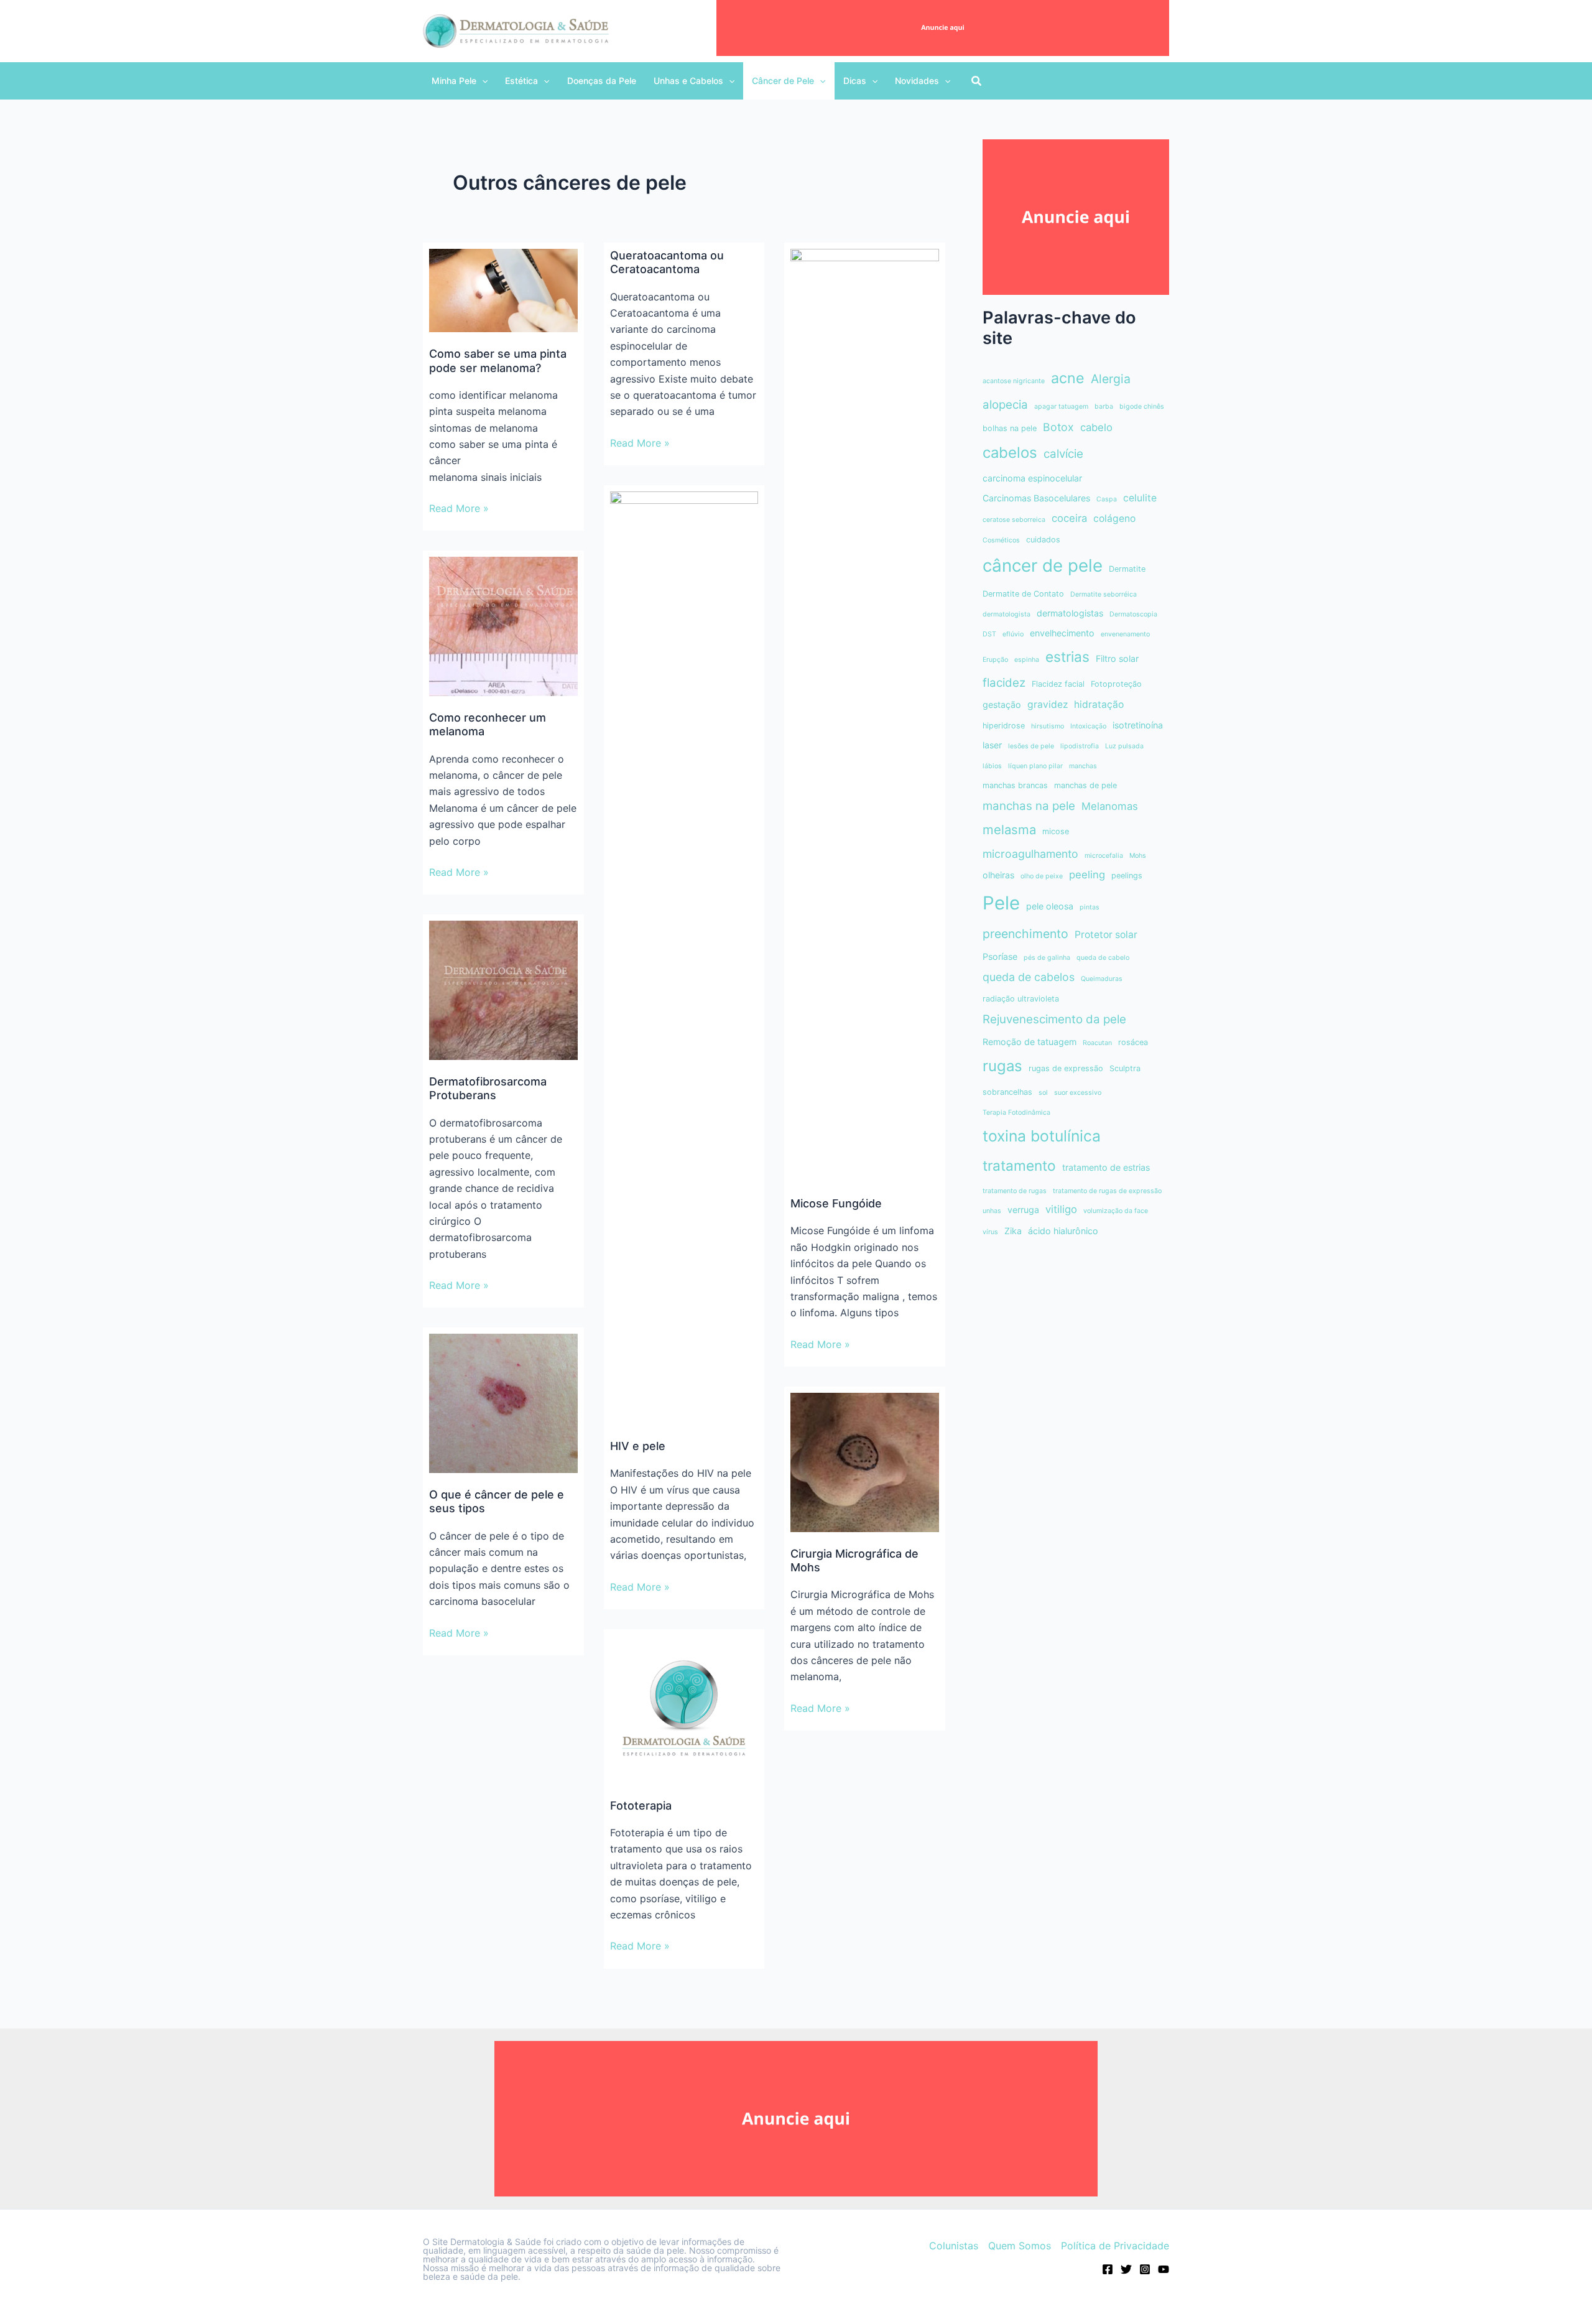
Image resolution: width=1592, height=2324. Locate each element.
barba (1104, 407)
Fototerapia (641, 1806)
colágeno (1114, 518)
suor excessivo (1078, 1093)
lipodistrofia (1080, 746)
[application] (482, 81)
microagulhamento (1030, 854)
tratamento (1019, 1165)
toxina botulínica (1042, 1136)
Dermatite (1127, 569)
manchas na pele (1029, 806)
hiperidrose (1004, 726)
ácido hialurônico (1063, 1231)
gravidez (1048, 704)
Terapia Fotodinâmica (1016, 1113)
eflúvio (1013, 634)
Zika (1013, 1231)
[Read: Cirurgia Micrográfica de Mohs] (865, 1461)
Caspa (1107, 499)
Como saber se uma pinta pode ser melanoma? (498, 360)
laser (992, 745)
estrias (1067, 657)
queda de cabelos (1029, 977)
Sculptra (1125, 1068)
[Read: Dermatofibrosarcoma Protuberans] (503, 990)
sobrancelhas (1007, 1092)
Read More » (459, 509)
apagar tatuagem (1061, 407)
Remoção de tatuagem (1030, 1042)
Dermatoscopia (1133, 614)
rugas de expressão (1066, 1068)
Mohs (1138, 856)
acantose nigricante (1014, 381)
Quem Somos (1020, 2246)
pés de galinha (1047, 958)
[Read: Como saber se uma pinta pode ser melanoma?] (503, 290)
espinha (1027, 660)
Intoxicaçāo (1088, 726)
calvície (1063, 454)
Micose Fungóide (836, 1203)
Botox (1058, 427)
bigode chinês (1142, 407)
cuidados (1043, 540)
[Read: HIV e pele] (684, 957)
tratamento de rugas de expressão (1107, 1191)
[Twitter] (1126, 2269)
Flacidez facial (1058, 684)
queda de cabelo (1103, 958)
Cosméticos (1001, 540)
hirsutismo (1048, 726)
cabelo (1096, 427)
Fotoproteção (1116, 684)
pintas (1090, 907)
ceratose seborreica (1014, 520)
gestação (1002, 704)
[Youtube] (1164, 2269)
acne (1068, 378)
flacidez (1004, 683)
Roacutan (1097, 1043)
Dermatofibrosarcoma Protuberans (488, 1088)
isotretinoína (1138, 725)
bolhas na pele (1010, 428)
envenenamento (1125, 634)
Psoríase (1000, 956)
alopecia (1005, 405)
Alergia (1111, 379)
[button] (460, 81)
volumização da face (1116, 1211)
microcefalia (1104, 856)
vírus (990, 1232)
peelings (1127, 876)
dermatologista (1007, 614)
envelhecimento (1062, 633)
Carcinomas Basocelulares (1036, 498)
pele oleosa (1050, 906)
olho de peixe (1042, 876)
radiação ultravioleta (1021, 999)
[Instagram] (1145, 2269)
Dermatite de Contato (1023, 594)
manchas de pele (1085, 785)
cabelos (1010, 453)
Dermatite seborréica (1104, 594)
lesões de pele (1031, 746)
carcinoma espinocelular (1032, 478)
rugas (1002, 1066)
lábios (992, 766)
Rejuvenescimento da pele (1054, 1019)
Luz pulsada (1124, 746)
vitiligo (1061, 1209)
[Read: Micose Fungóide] (865, 714)
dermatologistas (1070, 613)
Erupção (995, 660)
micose (1056, 831)
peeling (1087, 875)
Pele (1001, 903)
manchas (1083, 766)
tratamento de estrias (1106, 1167)
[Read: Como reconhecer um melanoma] (503, 626)
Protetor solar (1106, 935)
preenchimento (1025, 934)
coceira (1069, 518)
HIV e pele (638, 1446)
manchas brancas (1015, 785)
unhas (992, 1211)
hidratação (1099, 704)
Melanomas (1110, 806)
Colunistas (954, 2246)
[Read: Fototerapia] (684, 1709)
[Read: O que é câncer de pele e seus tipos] (503, 1403)
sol (1043, 1093)
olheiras (998, 875)
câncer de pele (1043, 565)
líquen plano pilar (1035, 766)
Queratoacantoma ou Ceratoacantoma (667, 262)
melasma (1009, 830)
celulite (1140, 498)
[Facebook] (1108, 2269)
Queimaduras (1102, 979)
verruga (1023, 1210)
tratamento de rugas (1015, 1191)
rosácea (1133, 1042)
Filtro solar (1117, 658)
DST (989, 634)
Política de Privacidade (1115, 2246)
